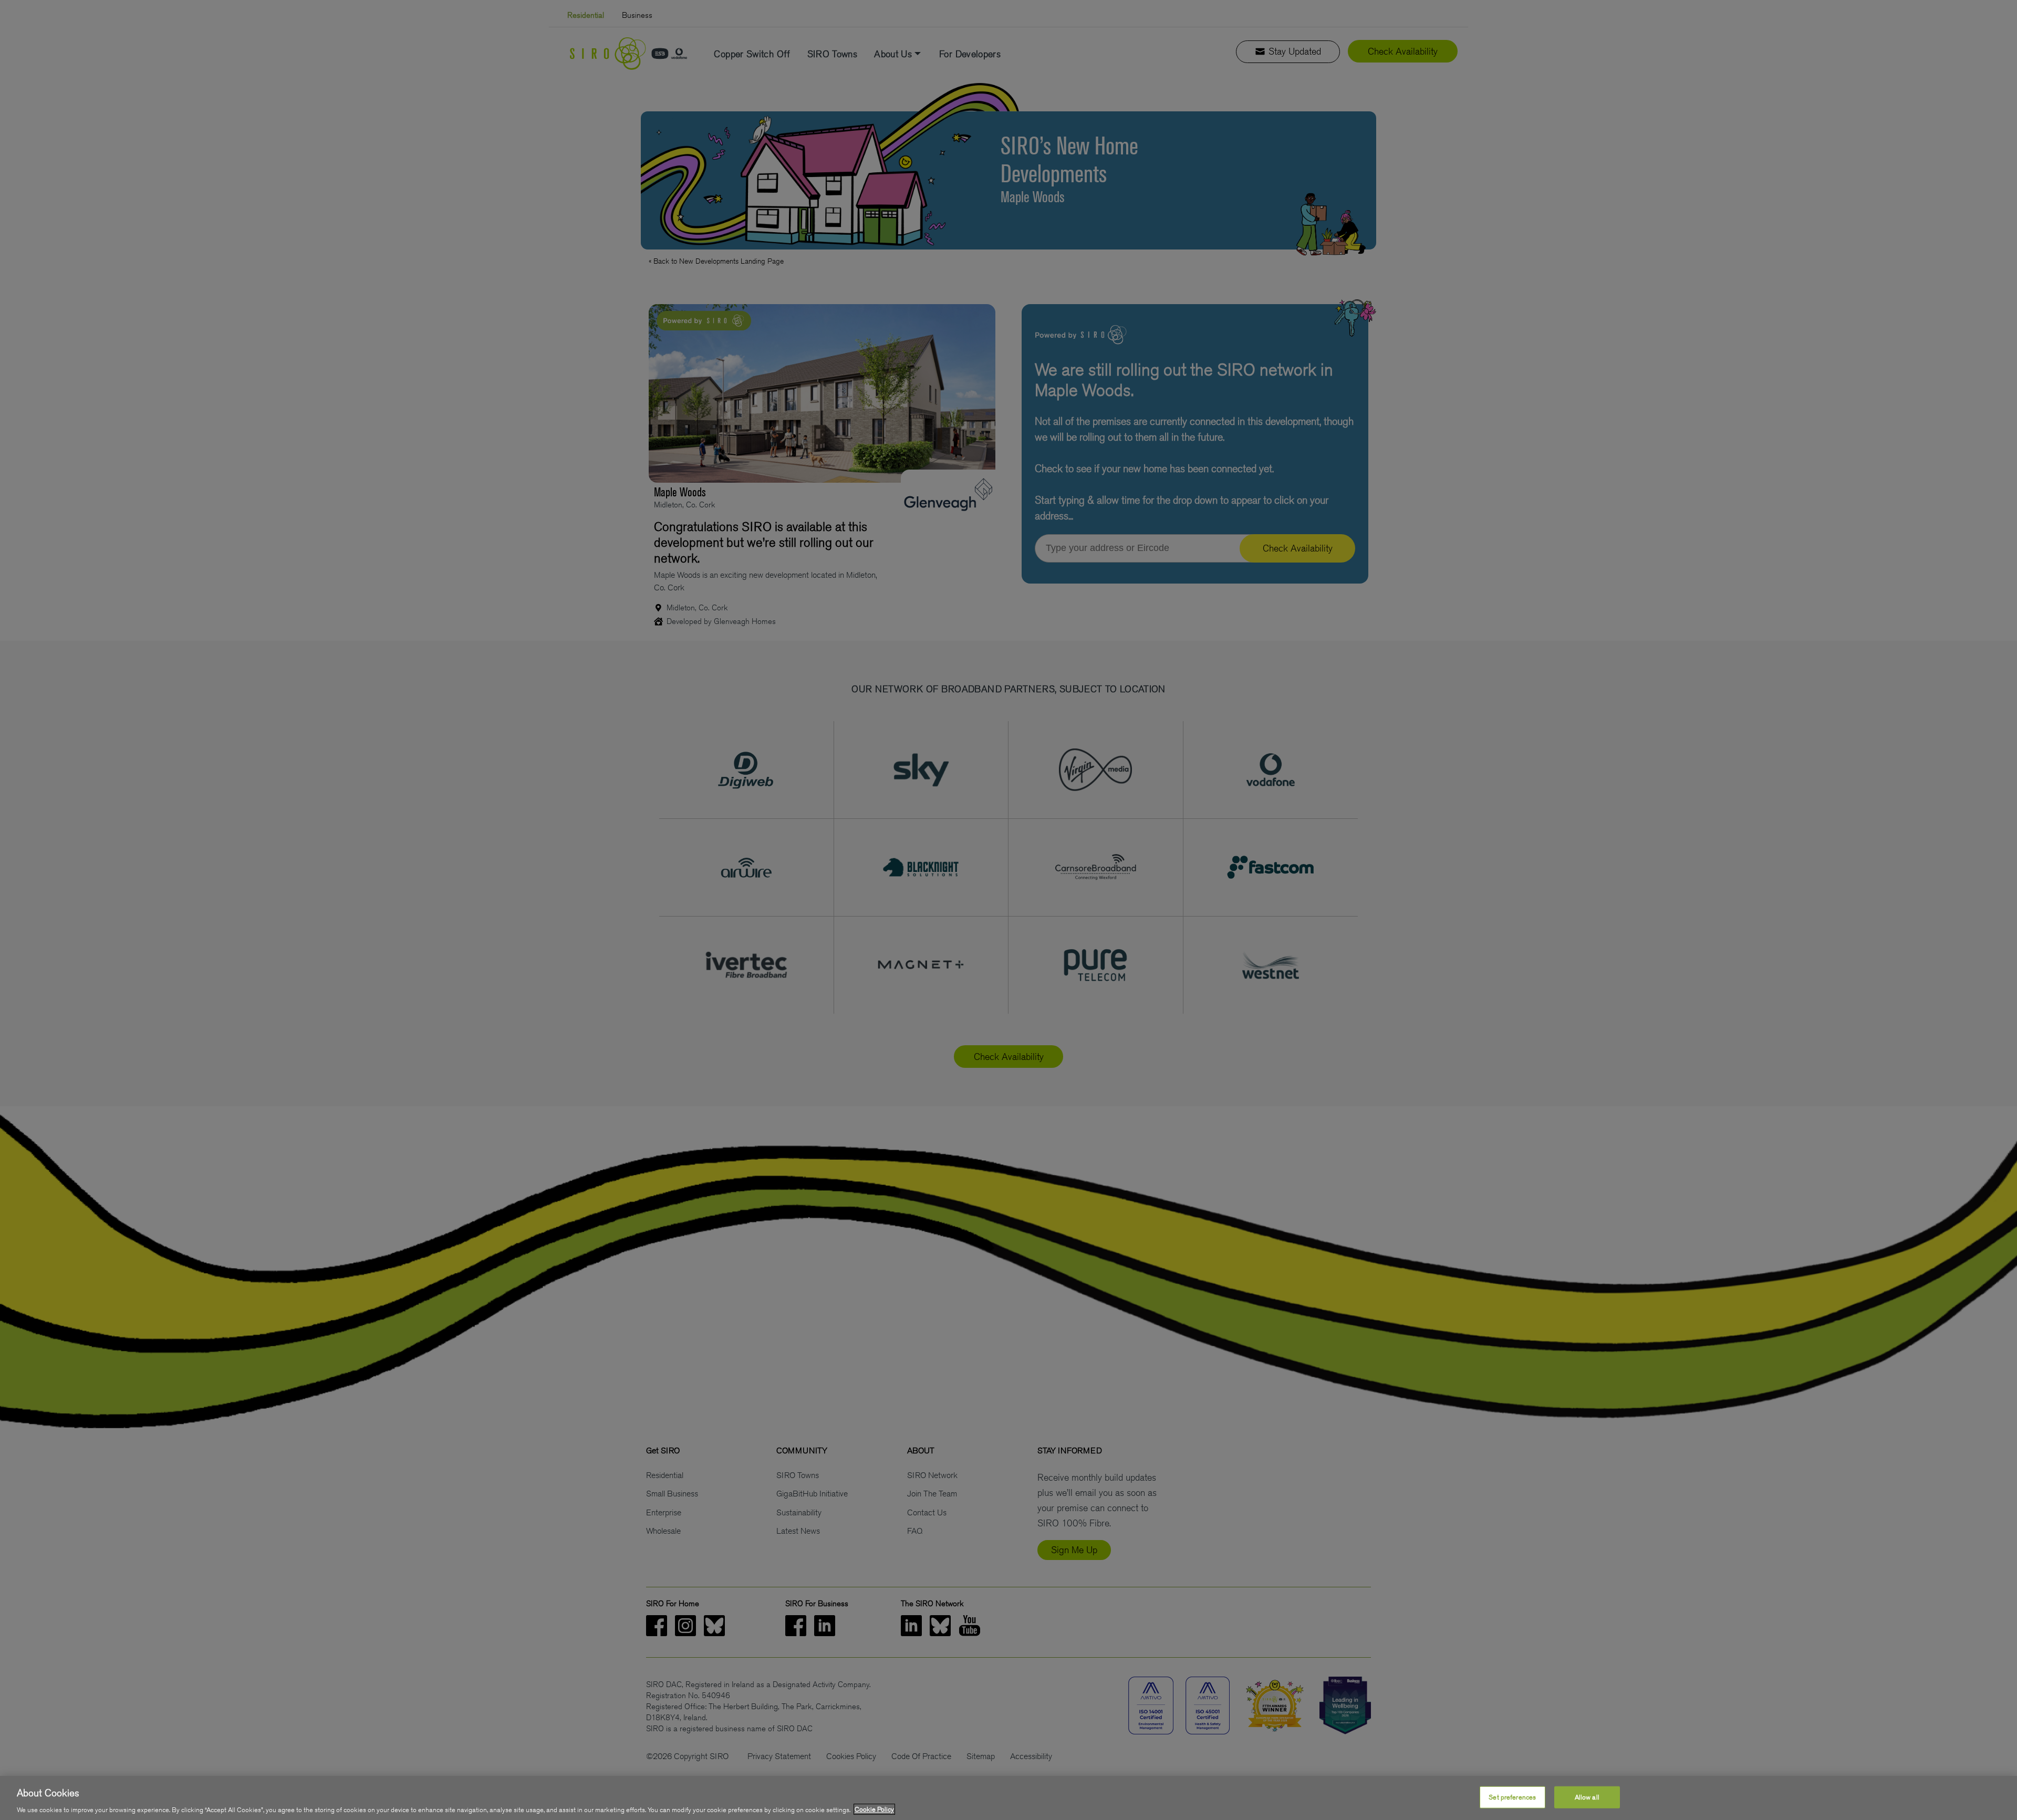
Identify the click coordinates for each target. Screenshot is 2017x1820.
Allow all (1587, 1797)
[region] (1008, 1798)
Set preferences (1512, 1797)
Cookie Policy (874, 1809)
